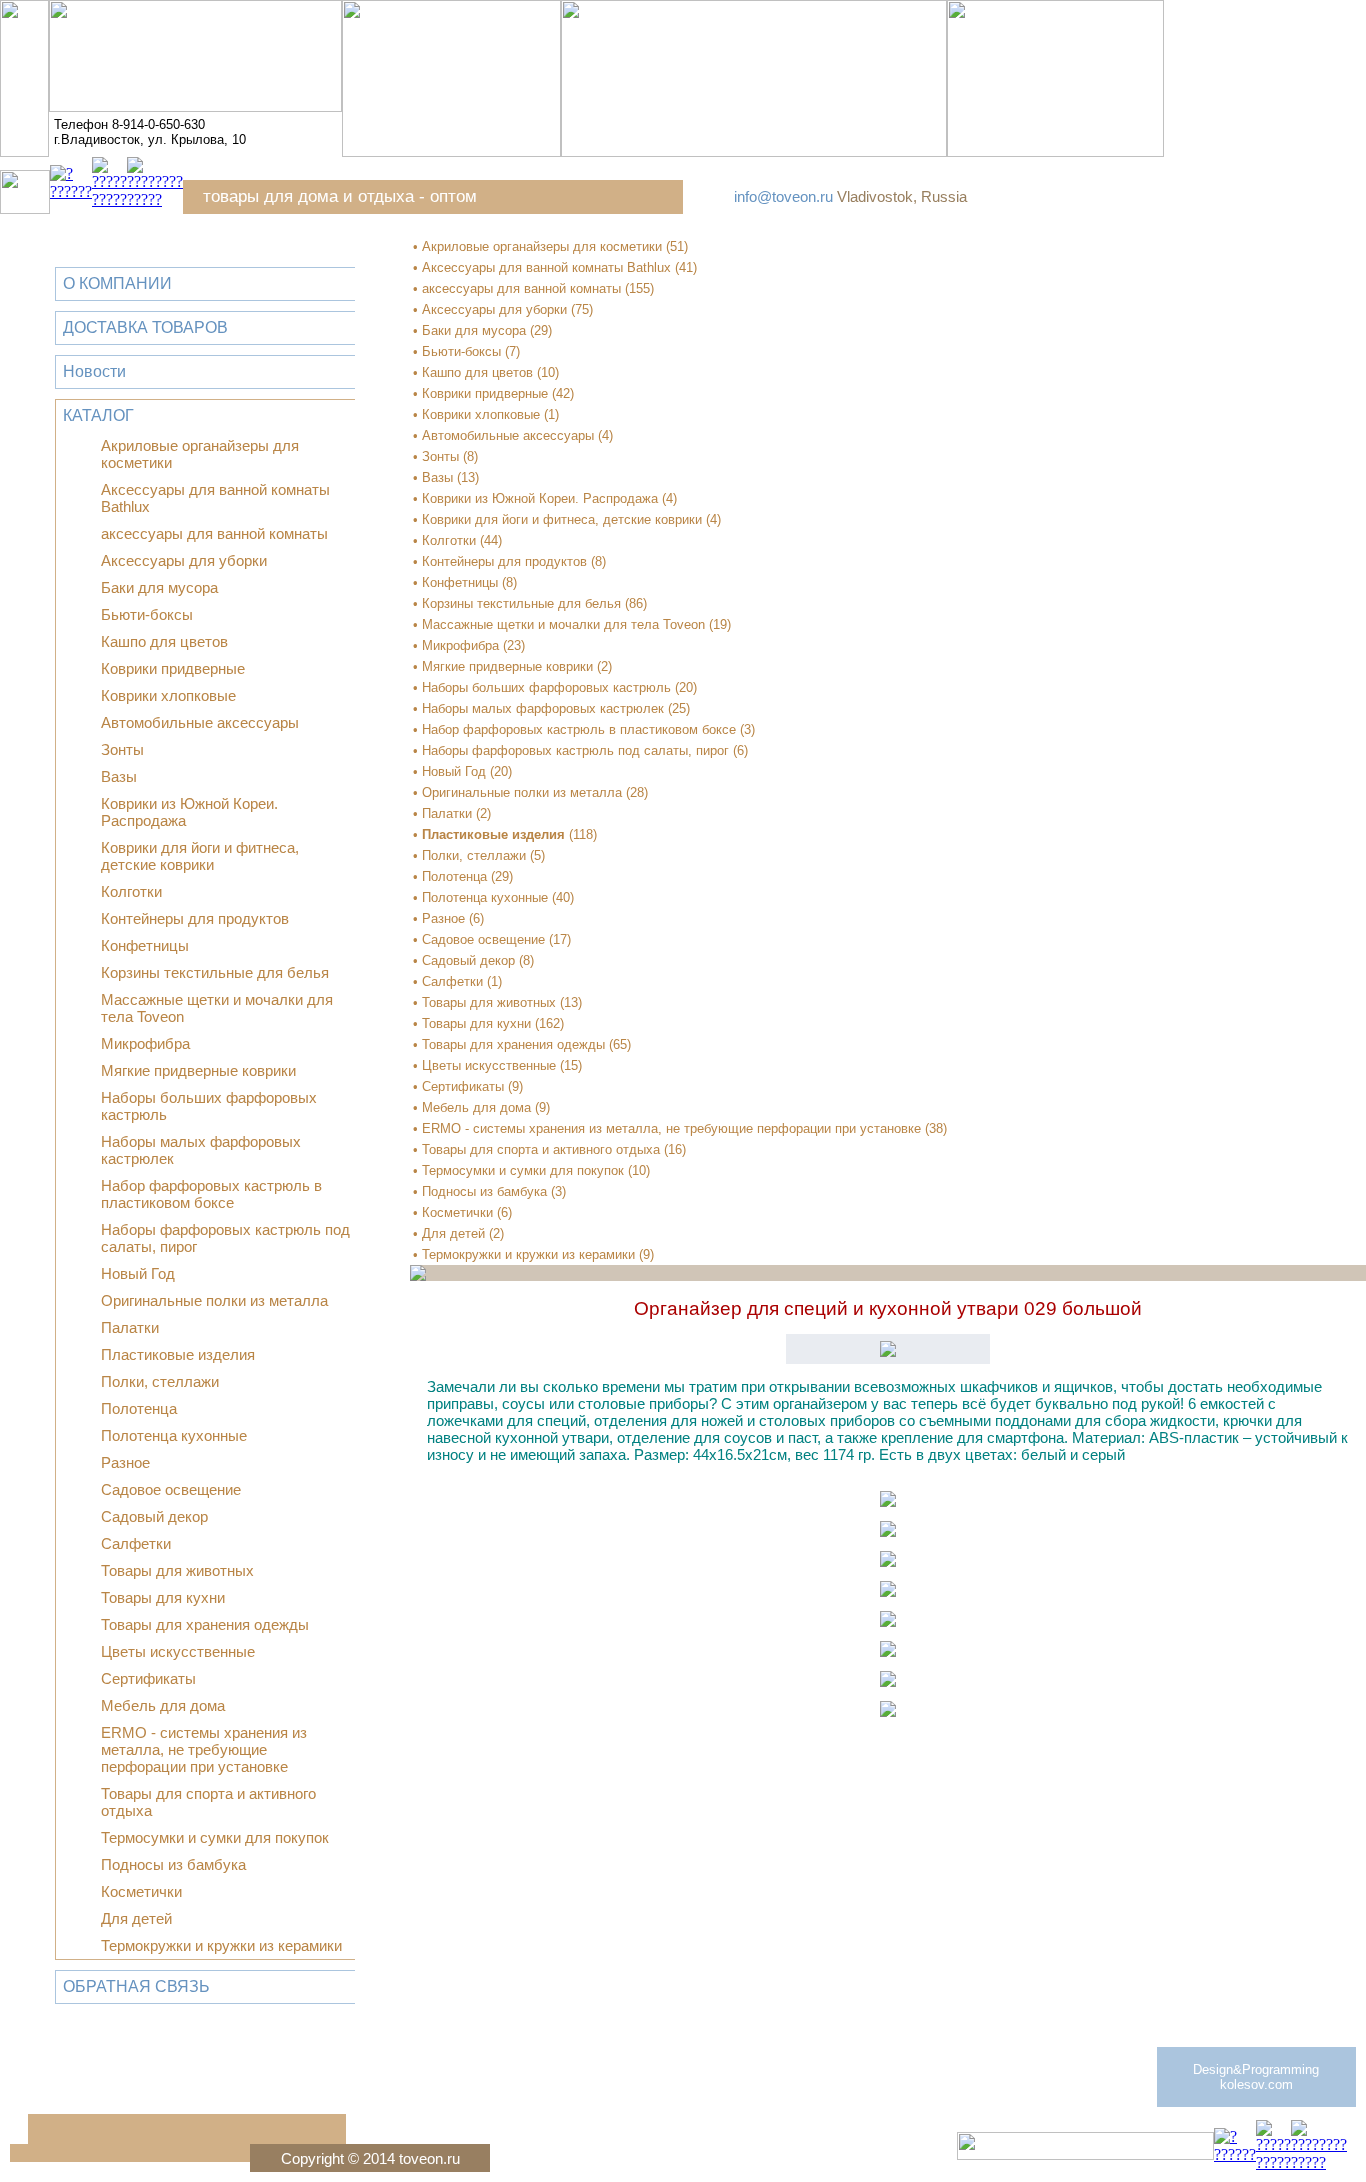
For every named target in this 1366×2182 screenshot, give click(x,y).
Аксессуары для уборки (184, 560)
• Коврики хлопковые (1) (486, 414)
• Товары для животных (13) (497, 1002)
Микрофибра (145, 1043)
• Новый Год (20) (462, 771)
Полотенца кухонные (174, 1435)
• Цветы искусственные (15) (497, 1065)
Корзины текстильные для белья (215, 972)
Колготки (131, 891)
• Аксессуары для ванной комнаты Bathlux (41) (555, 267)
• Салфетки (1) (457, 981)
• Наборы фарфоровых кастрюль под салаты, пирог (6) (580, 750)
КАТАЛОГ (98, 415)
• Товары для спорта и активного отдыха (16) (549, 1149)
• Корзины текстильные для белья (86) (530, 603)
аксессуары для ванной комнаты (214, 533)
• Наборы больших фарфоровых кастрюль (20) (555, 687)
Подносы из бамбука (173, 1864)
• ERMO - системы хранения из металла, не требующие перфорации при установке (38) (680, 1128)
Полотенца (139, 1408)
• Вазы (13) (446, 477)
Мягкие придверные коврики (198, 1070)
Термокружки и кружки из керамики (221, 1945)
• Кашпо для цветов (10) (486, 372)
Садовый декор (154, 1516)
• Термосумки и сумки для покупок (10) (531, 1170)
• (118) (505, 834)
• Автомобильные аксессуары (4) (513, 435)
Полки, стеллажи (160, 1381)
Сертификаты (148, 1678)
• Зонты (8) (445, 456)
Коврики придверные (173, 668)
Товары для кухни (163, 1597)
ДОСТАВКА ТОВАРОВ (145, 327)
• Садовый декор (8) (473, 960)
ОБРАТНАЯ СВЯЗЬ (136, 1986)
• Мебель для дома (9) (481, 1107)
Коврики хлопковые (168, 695)
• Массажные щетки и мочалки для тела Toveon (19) (572, 624)
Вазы (119, 776)
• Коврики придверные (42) (493, 393)
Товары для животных (177, 1570)
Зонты (122, 749)
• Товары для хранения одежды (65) (522, 1044)
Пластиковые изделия (178, 1354)
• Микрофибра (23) (469, 645)
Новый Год (138, 1273)
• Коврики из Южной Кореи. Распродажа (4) (545, 498)
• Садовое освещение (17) (492, 939)
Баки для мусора (159, 587)
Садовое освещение (171, 1489)
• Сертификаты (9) (468, 1086)
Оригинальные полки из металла (214, 1300)
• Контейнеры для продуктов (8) (509, 561)
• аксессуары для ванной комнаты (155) (533, 288)
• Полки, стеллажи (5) (479, 855)
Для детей (136, 1918)
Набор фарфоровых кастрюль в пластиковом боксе (211, 1194)
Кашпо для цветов (164, 641)
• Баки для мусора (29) (482, 330)
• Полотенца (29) (463, 876)
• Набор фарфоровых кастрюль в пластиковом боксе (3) (584, 729)
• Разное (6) (448, 918)
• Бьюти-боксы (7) (466, 351)
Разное (125, 1462)
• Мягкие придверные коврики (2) (512, 666)
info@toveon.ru (783, 196)
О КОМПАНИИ (117, 283)
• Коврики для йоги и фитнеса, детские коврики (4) (567, 519)
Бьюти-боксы (147, 614)
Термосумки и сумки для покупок (215, 1837)
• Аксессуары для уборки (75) (503, 309)
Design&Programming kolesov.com (1256, 2077)
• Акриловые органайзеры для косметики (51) (550, 246)
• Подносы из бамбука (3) (489, 1191)
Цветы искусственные (178, 1651)
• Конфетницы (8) (465, 582)
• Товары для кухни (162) (488, 1023)
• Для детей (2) (458, 1233)
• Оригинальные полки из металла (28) (530, 792)
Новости (94, 371)
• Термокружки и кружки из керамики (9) (533, 1254)
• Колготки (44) (457, 540)
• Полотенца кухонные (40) (493, 897)
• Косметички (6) (462, 1212)
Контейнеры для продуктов (195, 918)
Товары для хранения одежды (205, 1624)
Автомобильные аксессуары (200, 722)
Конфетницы (145, 945)
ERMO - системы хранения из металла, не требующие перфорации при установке (204, 1749)
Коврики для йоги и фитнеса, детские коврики (200, 856)
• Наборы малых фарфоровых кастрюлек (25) (551, 708)
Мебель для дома (163, 1705)
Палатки (130, 1327)
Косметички (141, 1891)
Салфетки (136, 1543)
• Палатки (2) (452, 813)
